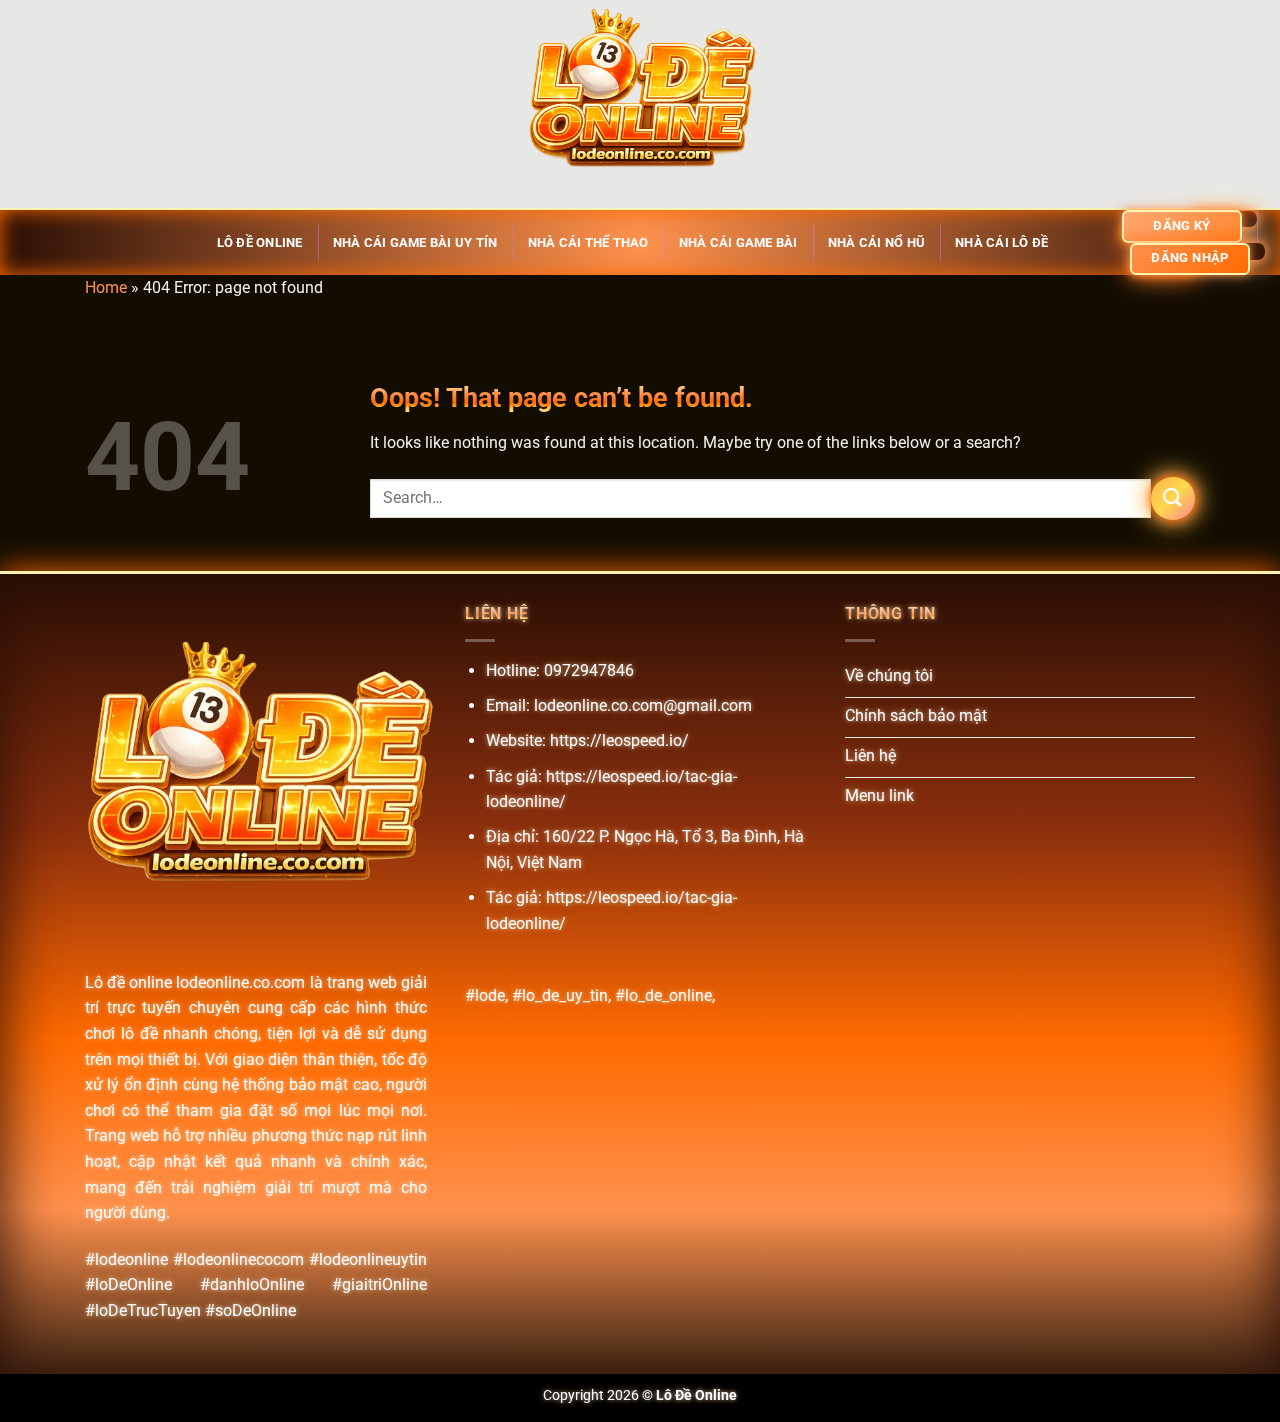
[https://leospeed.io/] (640, 104)
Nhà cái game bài (738, 242)
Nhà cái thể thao (588, 242)
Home (106, 287)
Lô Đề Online (260, 242)
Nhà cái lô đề (1001, 242)
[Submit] (1173, 498)
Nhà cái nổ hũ (876, 242)
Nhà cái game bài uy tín (415, 242)
